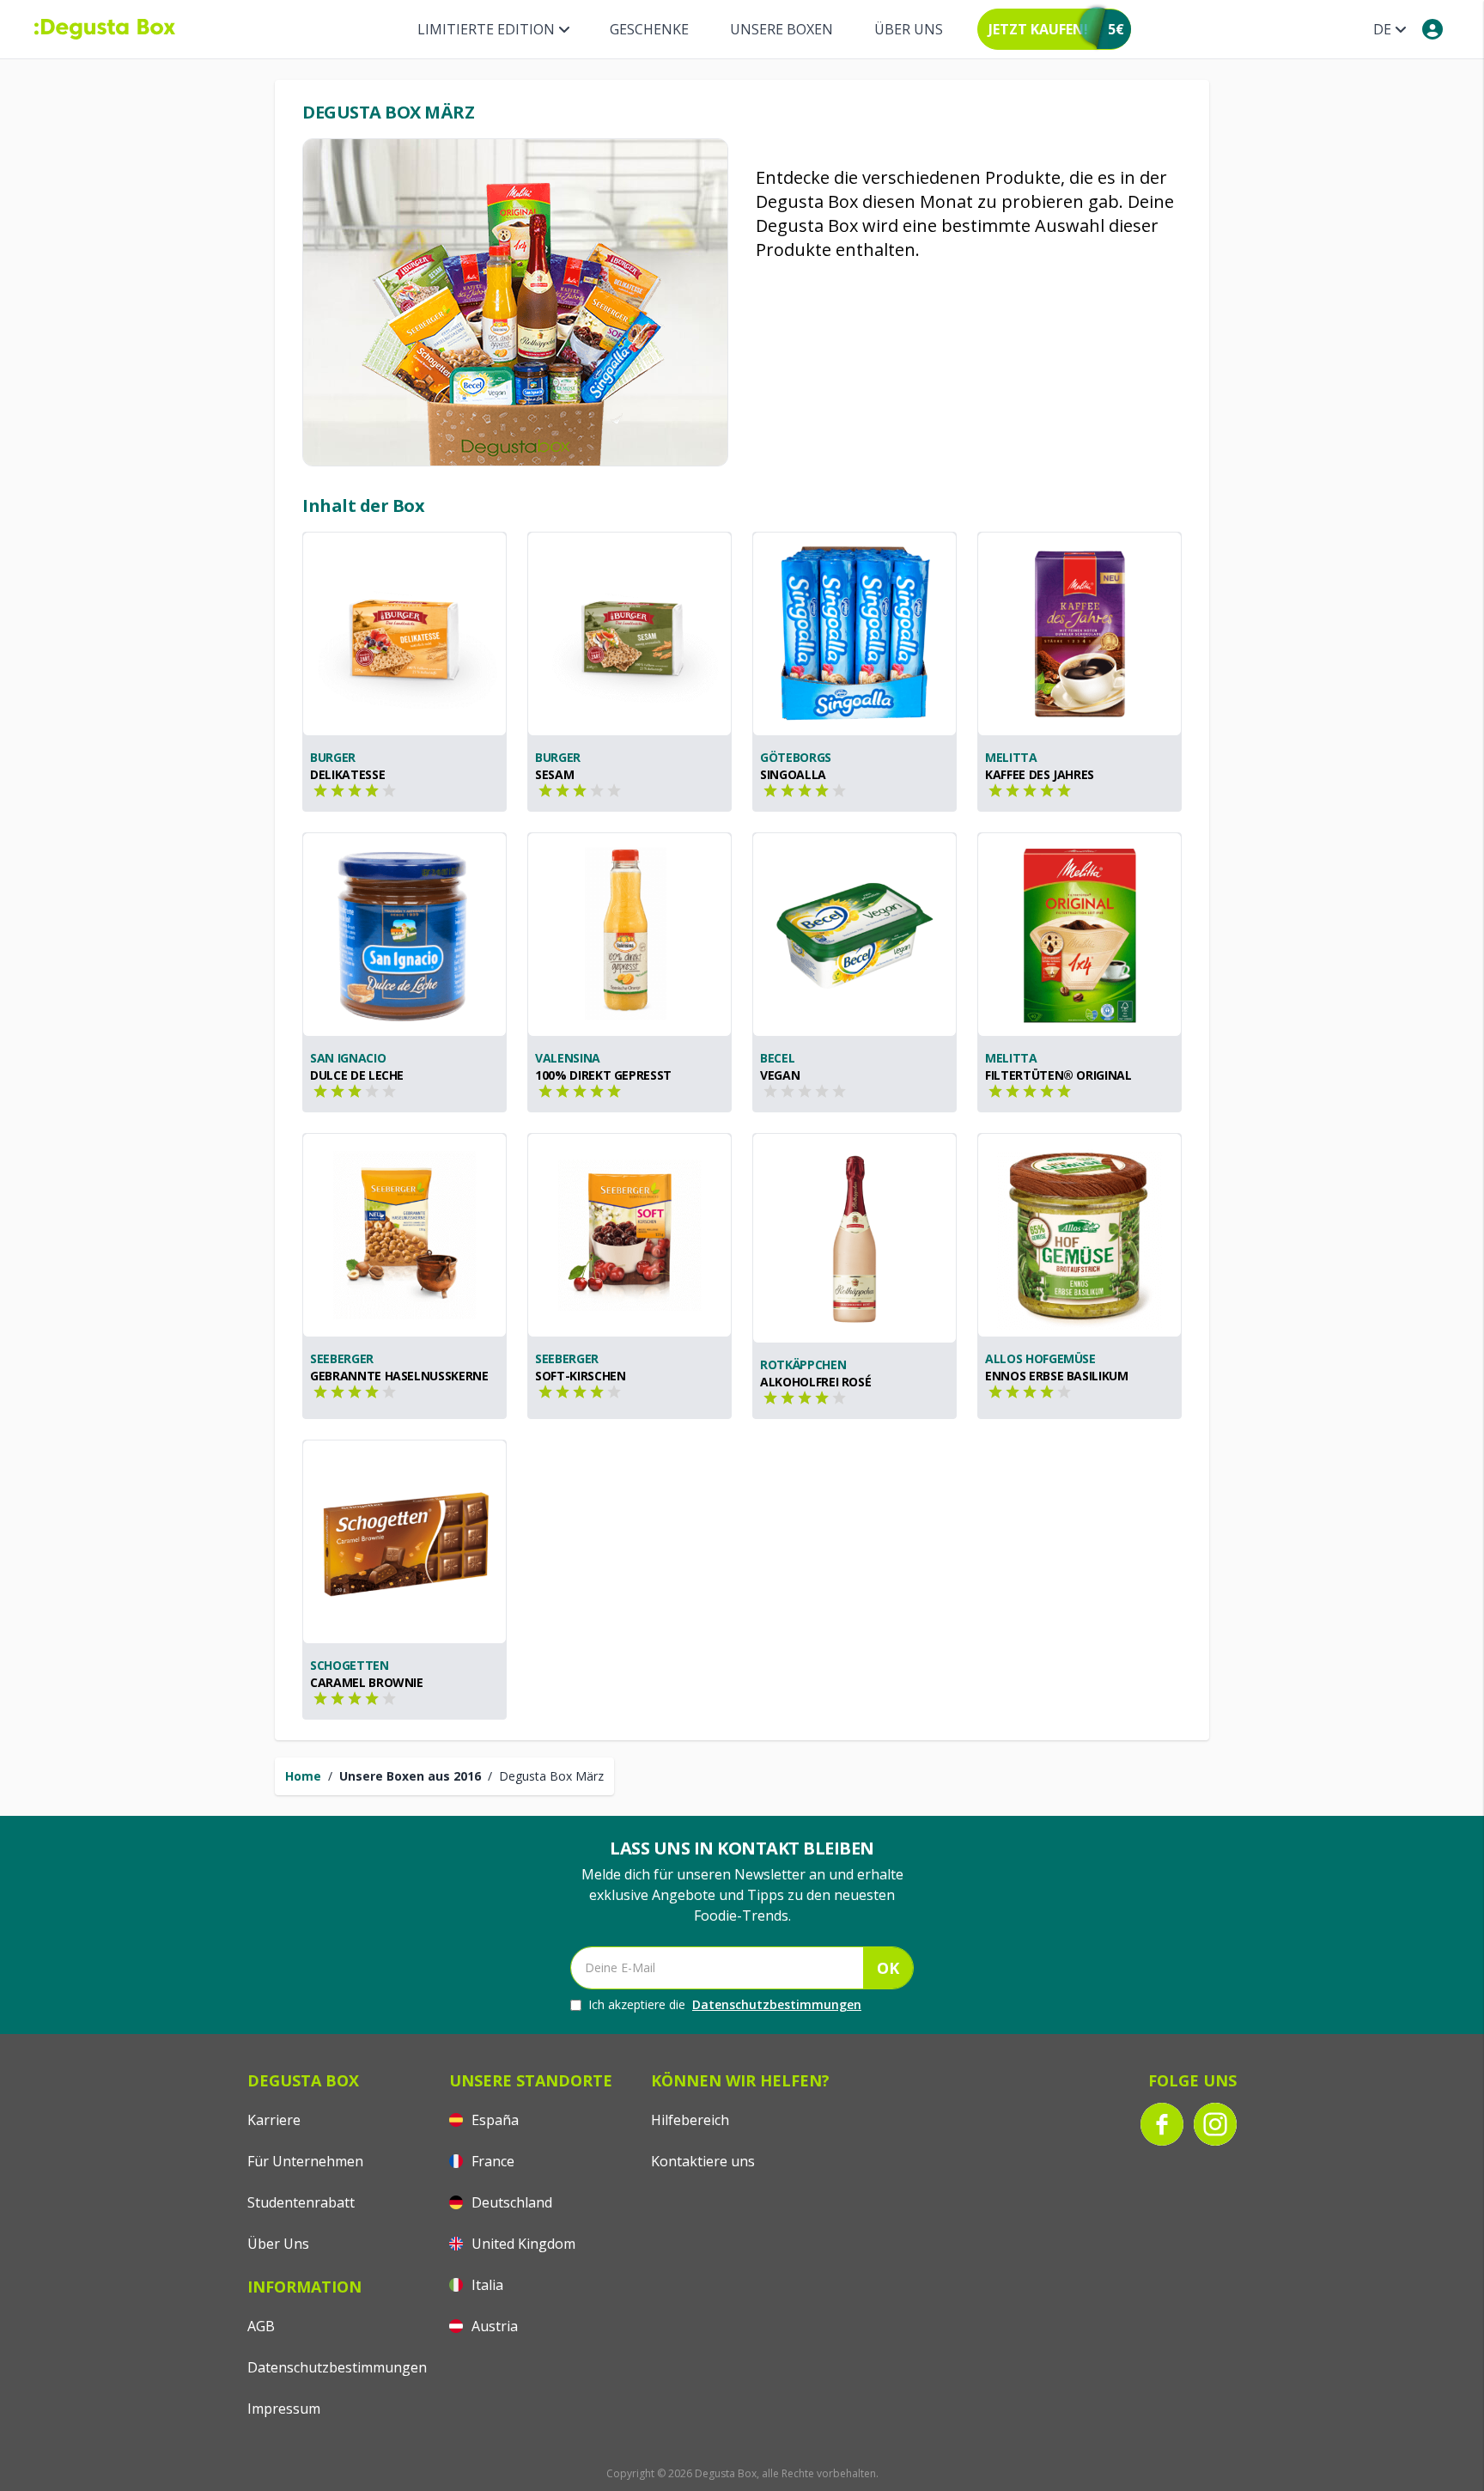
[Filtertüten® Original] (1080, 935)
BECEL (777, 1058)
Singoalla (793, 774)
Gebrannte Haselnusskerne (399, 1376)
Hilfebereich (690, 2120)
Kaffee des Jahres (1040, 774)
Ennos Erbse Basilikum (1057, 1376)
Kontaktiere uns (703, 2161)
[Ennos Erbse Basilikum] (1080, 1235)
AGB (261, 2326)
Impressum (284, 2409)
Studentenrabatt (301, 2202)
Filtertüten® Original (1058, 1075)
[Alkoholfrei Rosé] (855, 1238)
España (493, 2120)
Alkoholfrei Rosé (815, 1382)
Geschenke (649, 29)
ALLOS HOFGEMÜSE (1040, 1358)
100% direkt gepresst (603, 1075)
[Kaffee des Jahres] (1080, 634)
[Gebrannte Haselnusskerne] (404, 1235)
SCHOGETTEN (350, 1665)
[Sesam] (629, 634)
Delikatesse (347, 774)
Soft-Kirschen (580, 1376)
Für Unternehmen (305, 2161)
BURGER (333, 757)
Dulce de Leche (357, 1075)
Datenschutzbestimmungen (777, 2004)
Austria (493, 2326)
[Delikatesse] (404, 634)
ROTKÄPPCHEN (803, 1364)
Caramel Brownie (367, 1682)
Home (303, 1776)
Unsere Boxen (782, 29)
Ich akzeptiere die (725, 2004)
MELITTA (1011, 757)
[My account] (1432, 29)
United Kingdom (522, 2244)
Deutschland (510, 2202)
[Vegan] (855, 935)
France (491, 2161)
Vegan (780, 1075)
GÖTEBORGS (796, 757)
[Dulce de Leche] (404, 935)
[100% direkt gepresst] (629, 935)
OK (888, 1968)
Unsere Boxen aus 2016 (410, 1776)
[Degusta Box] (105, 29)
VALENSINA (568, 1058)
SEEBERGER (342, 1358)
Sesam (554, 774)
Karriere (274, 2120)
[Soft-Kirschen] (629, 1235)
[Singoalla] (855, 634)
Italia (486, 2285)
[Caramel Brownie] (404, 1542)
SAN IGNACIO (348, 1058)
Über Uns (909, 29)
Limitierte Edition (486, 29)
